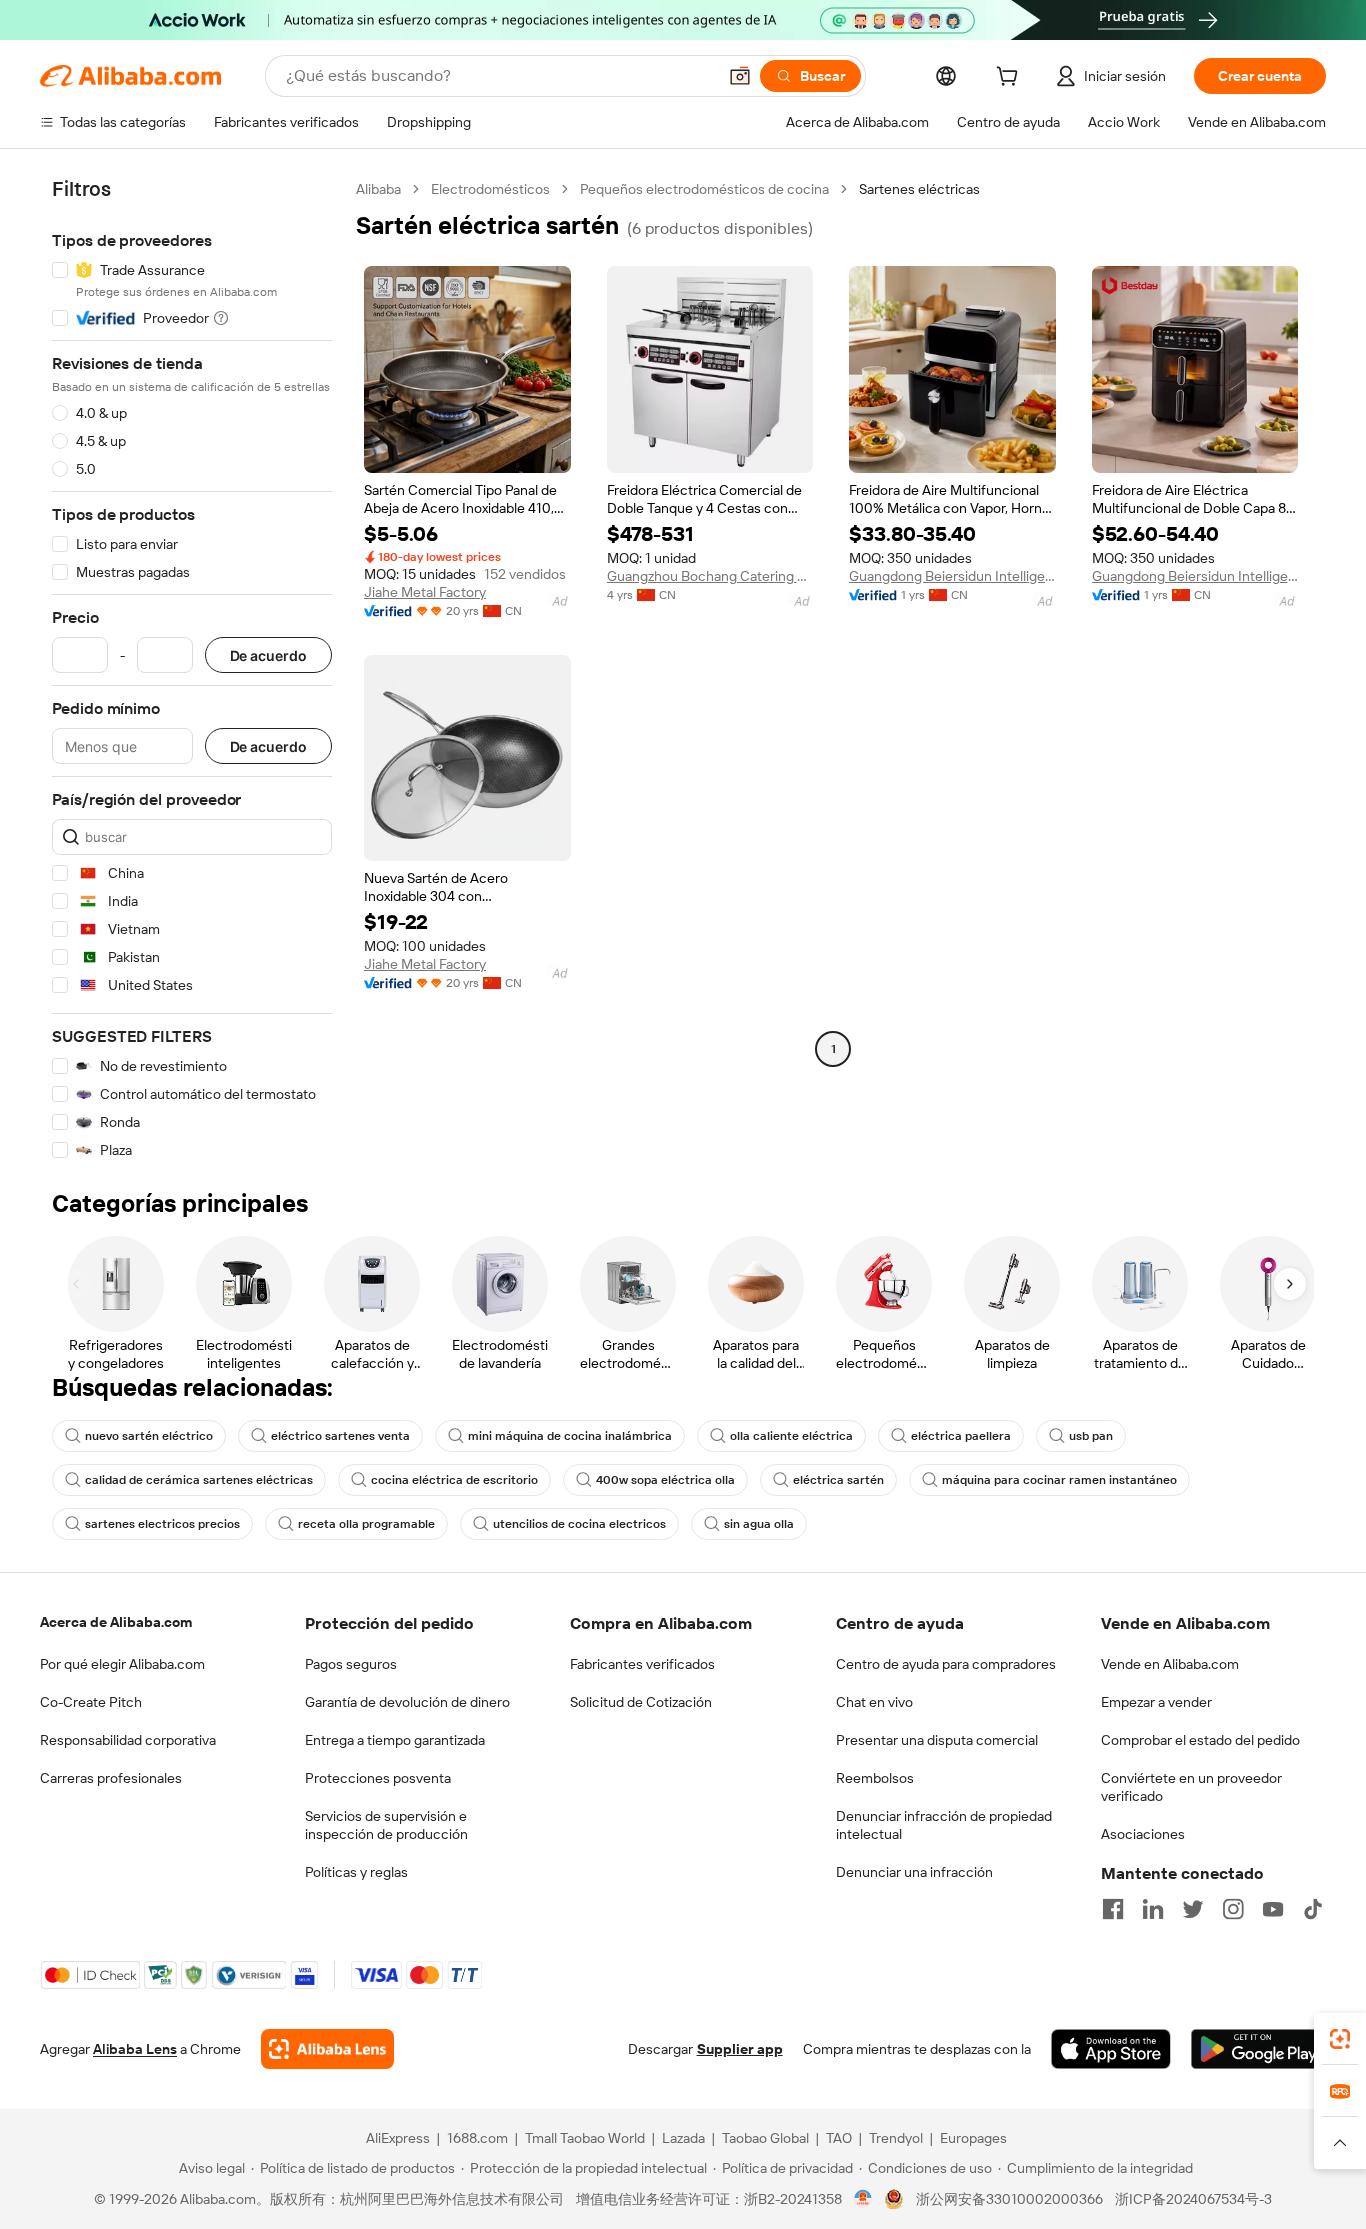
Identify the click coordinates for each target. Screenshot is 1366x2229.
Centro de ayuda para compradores (946, 1664)
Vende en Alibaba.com (1170, 1664)
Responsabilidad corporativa (128, 1740)
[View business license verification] (863, 2199)
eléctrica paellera (961, 1436)
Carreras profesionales (111, 1778)
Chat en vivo (874, 1702)
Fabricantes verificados (642, 1664)
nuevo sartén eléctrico (149, 1436)
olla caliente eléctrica (791, 1436)
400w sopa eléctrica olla (665, 1480)
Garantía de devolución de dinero (407, 1702)
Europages (973, 2138)
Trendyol (896, 2138)
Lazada (683, 2138)
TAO (839, 2138)
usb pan (1091, 1436)
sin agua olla (759, 1524)
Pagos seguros (351, 1664)
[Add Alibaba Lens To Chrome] (327, 2049)
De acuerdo (268, 655)
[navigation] (192, 670)
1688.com (477, 2138)
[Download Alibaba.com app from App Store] (1111, 2049)
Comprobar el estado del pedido (1200, 1740)
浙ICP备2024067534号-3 (1193, 2199)
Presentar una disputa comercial (937, 1740)
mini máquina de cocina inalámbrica (570, 1436)
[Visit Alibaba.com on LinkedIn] (1153, 1909)
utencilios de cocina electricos (579, 1524)
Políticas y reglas (356, 1872)
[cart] (1011, 79)
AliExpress (398, 2138)
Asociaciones (1143, 1834)
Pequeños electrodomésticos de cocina (704, 189)
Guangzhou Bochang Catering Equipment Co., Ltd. (710, 576)
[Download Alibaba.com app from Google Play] (1258, 2049)
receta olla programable (366, 1524)
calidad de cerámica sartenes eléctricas (199, 1480)
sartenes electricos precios (162, 1524)
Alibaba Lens (135, 2049)
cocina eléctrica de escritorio (454, 1480)
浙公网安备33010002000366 (1009, 2199)
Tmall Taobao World (585, 2138)
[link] (1340, 2039)
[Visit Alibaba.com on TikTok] (1313, 1909)
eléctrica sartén (838, 1480)
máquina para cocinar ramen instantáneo (1059, 1480)
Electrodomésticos (490, 189)
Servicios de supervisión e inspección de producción (386, 1825)
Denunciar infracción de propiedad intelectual (944, 1825)
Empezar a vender (1156, 1702)
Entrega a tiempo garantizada (395, 1740)
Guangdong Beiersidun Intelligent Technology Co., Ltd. (952, 576)
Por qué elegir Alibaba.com (122, 1664)
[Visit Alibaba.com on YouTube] (1273, 1909)
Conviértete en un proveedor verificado (1191, 1787)
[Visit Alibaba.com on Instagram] (1233, 1909)
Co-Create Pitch (91, 1702)
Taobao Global (765, 2138)
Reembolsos (875, 1778)
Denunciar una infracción (914, 1872)
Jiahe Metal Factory (425, 592)
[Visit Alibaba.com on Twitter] (1193, 1909)
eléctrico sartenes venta (340, 1436)
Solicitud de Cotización (641, 1702)
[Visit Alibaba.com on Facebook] (1113, 1909)
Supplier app (740, 2049)
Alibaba (378, 189)
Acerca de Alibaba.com (116, 1622)
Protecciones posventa (378, 1778)
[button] (740, 76)
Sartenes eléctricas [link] (919, 189)
